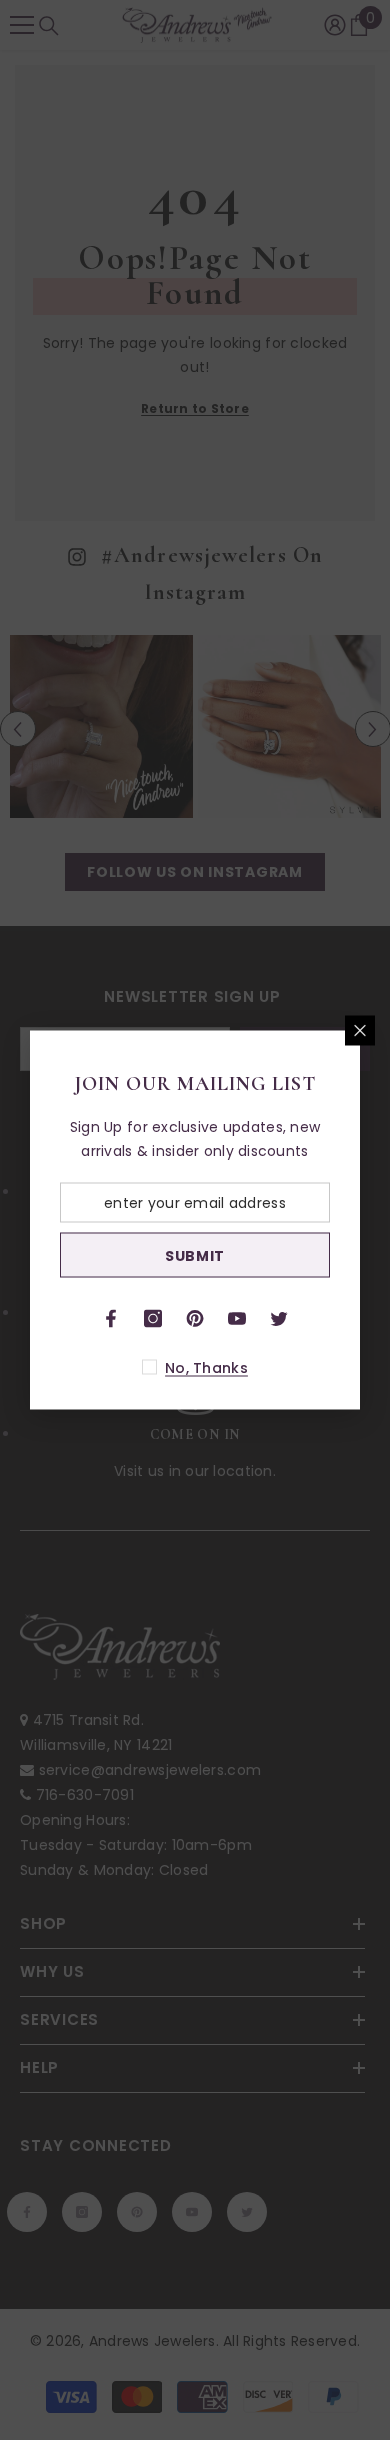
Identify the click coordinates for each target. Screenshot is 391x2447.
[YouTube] (237, 1319)
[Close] (360, 1031)
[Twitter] (279, 1319)
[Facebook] (111, 1319)
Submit (195, 1255)
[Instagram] (153, 1319)
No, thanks (206, 1368)
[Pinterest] (195, 1319)
